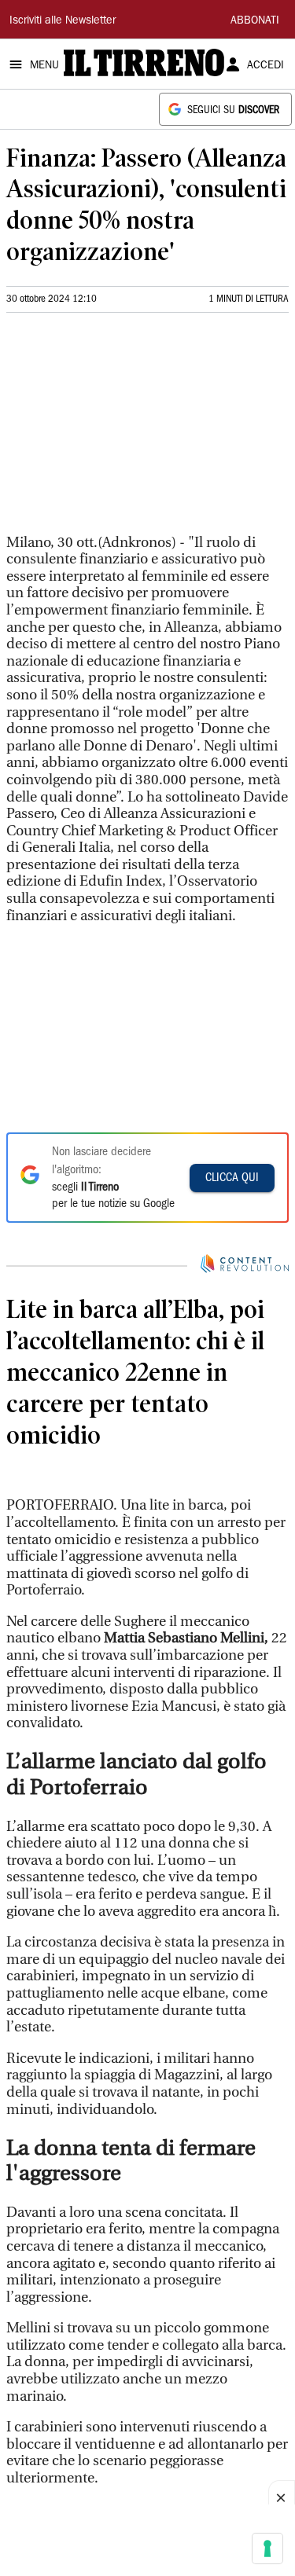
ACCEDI (265, 66)
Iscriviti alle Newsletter (63, 21)
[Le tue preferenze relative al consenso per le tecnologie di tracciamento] (267, 2548)
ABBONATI (255, 21)
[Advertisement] (124, 430)
